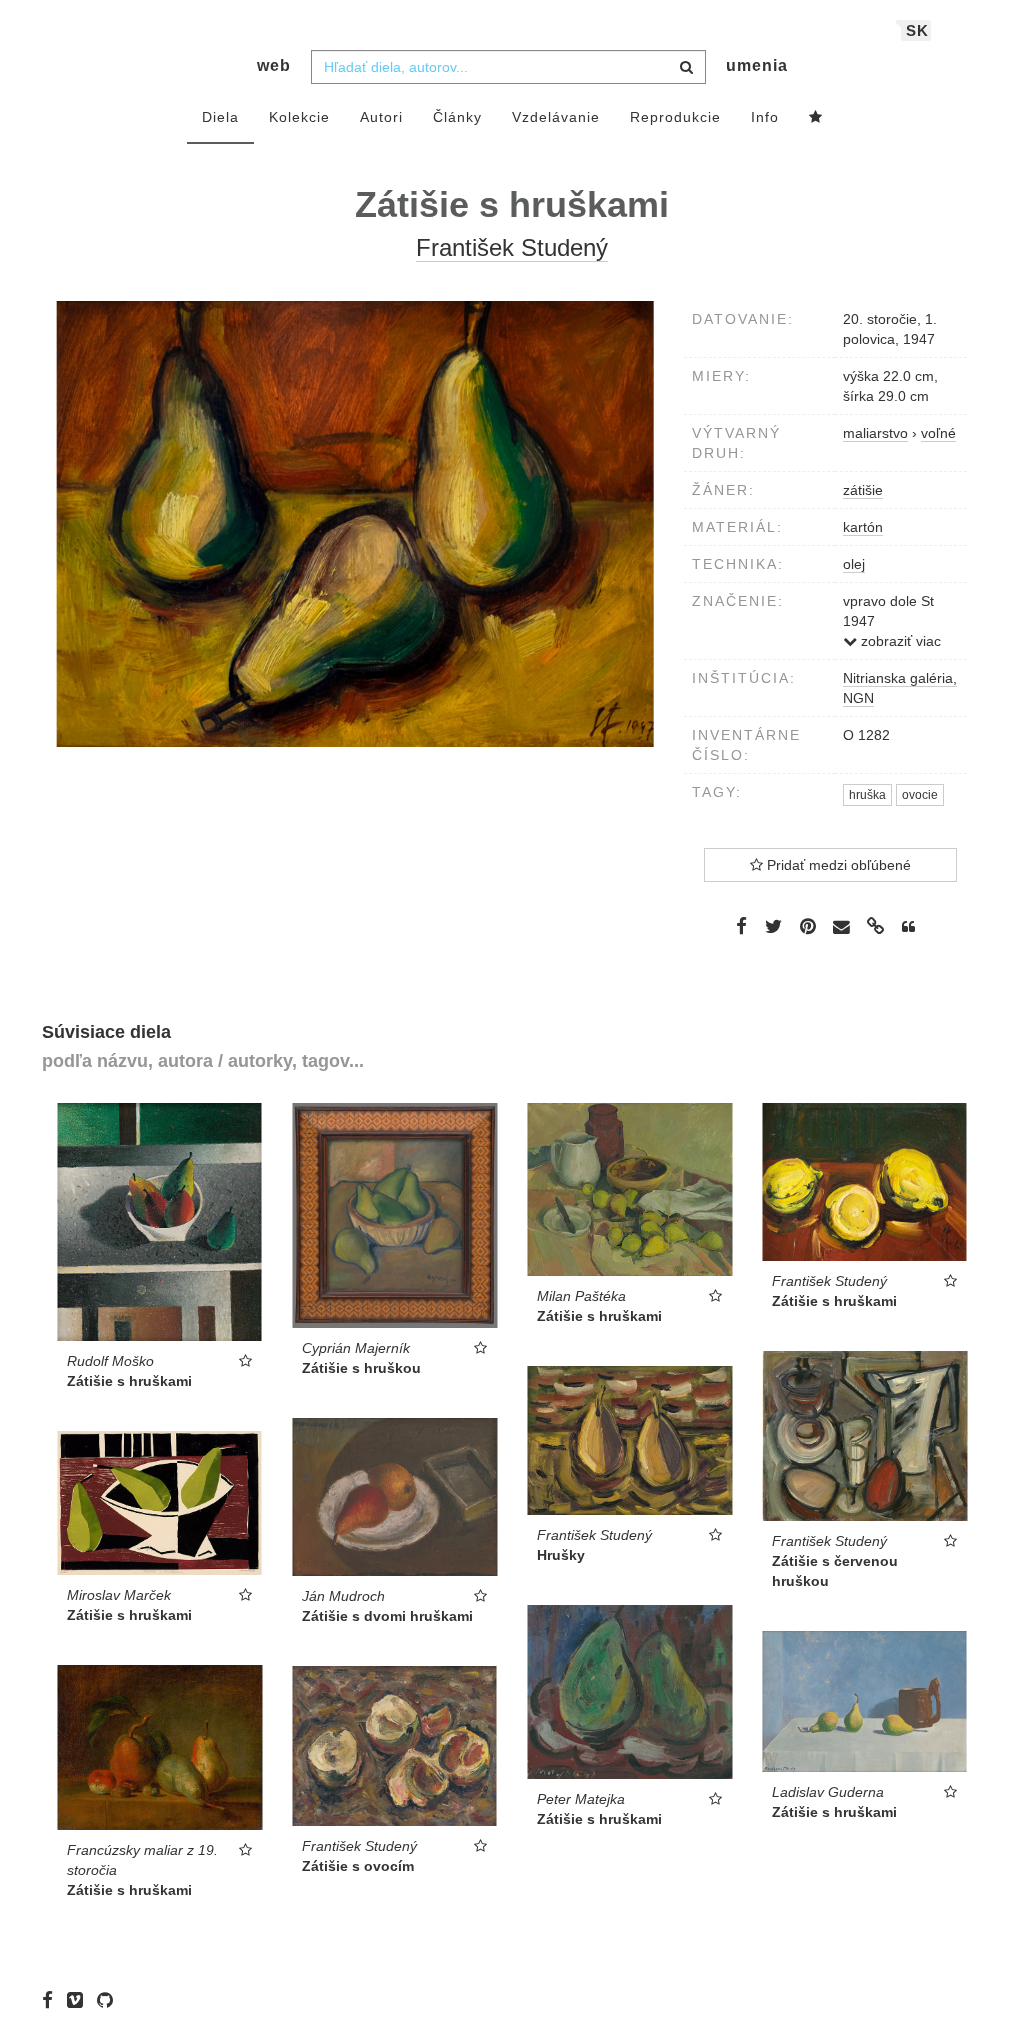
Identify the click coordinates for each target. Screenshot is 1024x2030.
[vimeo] (80, 2000)
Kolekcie (299, 117)
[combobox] (508, 67)
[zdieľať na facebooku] (741, 926)
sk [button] (917, 30)
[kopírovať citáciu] (908, 927)
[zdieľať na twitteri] (773, 926)
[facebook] (52, 2000)
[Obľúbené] (816, 118)
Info (765, 117)
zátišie (863, 490)
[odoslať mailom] (842, 926)
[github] (110, 2000)
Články (457, 117)
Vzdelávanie (556, 117)
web (274, 65)
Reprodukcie (675, 117)
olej (854, 564)
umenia (757, 65)
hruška (867, 795)
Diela (220, 117)
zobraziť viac (899, 641)
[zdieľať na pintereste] (808, 926)
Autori (381, 117)
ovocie (920, 795)
